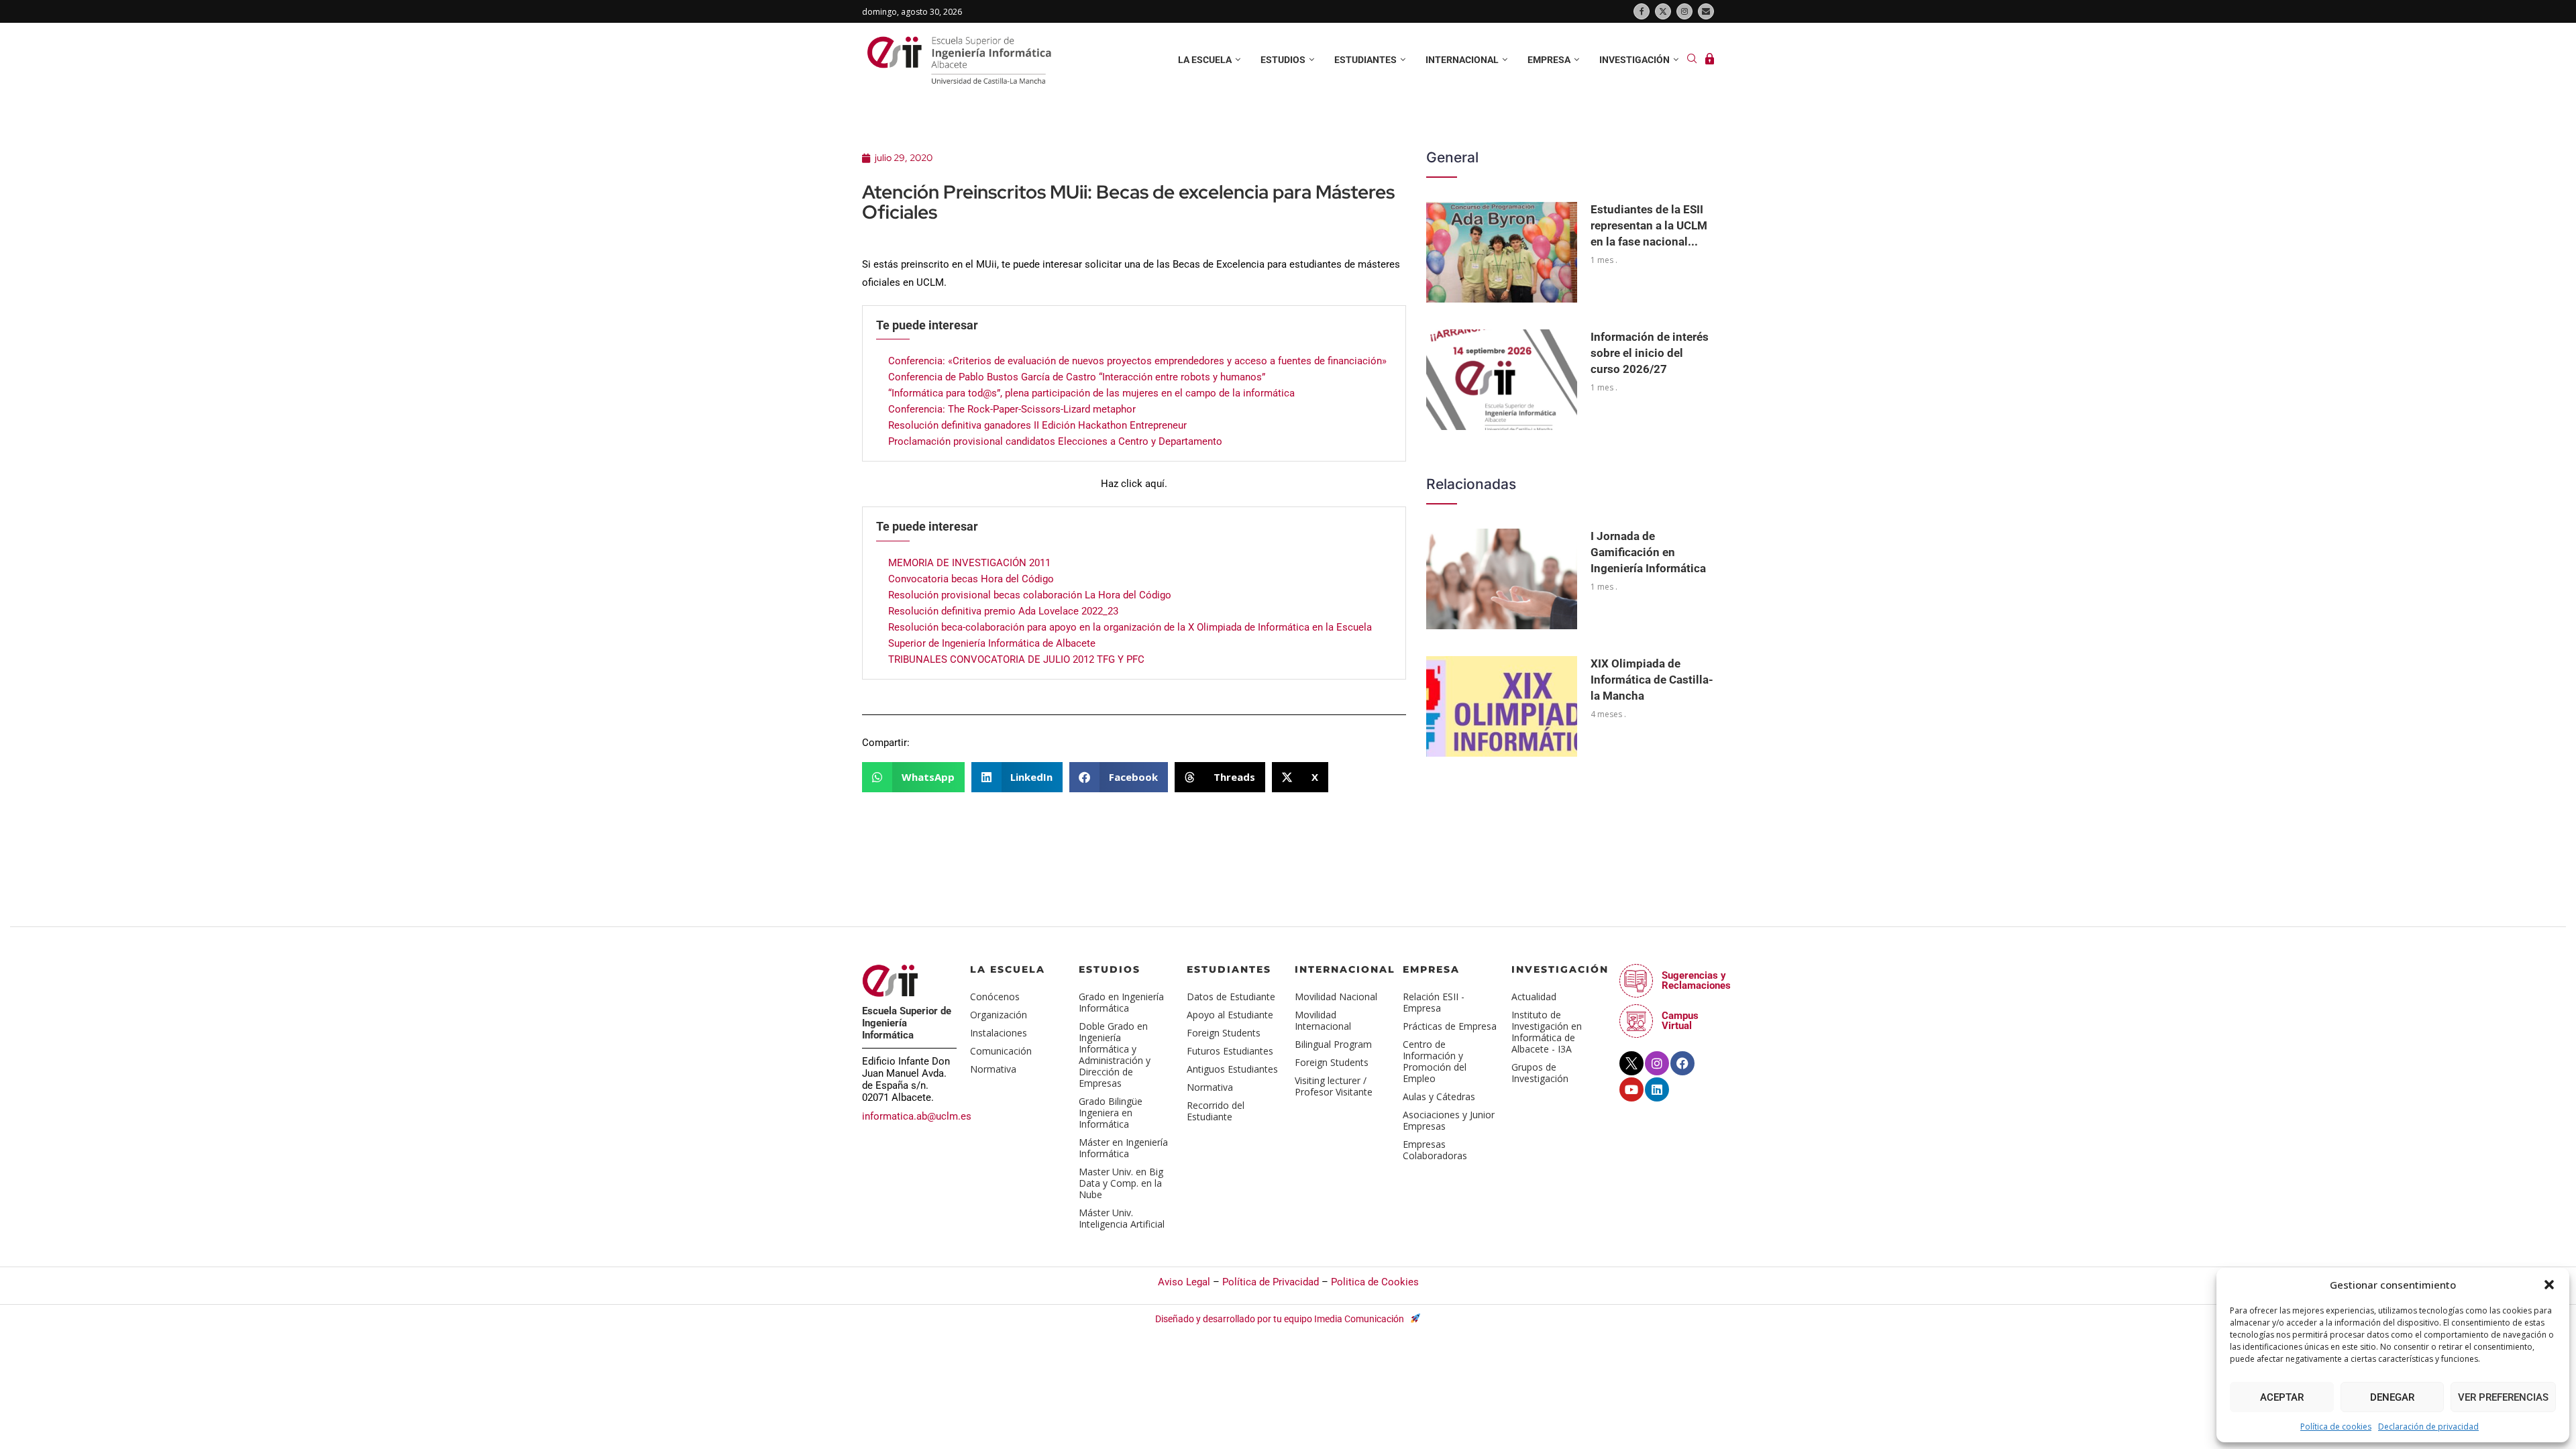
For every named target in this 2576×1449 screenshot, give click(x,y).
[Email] (1706, 11)
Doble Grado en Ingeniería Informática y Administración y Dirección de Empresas (1115, 1055)
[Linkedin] (1657, 1089)
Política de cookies (2336, 1427)
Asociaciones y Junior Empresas (1449, 1120)
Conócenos (995, 997)
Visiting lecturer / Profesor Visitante (1334, 1086)
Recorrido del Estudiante (1216, 1111)
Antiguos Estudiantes (1232, 1069)
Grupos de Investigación (1540, 1073)
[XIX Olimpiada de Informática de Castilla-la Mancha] (1502, 706)
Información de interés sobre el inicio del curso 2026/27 (1650, 353)
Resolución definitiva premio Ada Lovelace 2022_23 (1003, 611)
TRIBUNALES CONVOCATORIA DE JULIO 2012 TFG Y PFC (1016, 659)
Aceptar (2282, 1397)
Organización (999, 1015)
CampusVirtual (1680, 1021)
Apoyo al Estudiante (1230, 1015)
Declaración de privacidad (2428, 1427)
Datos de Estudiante (1231, 997)
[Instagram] (1684, 11)
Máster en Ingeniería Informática (1123, 1148)
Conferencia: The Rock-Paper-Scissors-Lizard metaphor (1012, 409)
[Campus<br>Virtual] (1636, 1021)
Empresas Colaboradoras (1435, 1150)
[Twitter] (1663, 11)
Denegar (2392, 1397)
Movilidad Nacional (1336, 997)
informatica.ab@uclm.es (917, 1116)
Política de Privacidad (1271, 1282)
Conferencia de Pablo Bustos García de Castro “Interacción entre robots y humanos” (1077, 377)
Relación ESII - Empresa (1434, 1002)
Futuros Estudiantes (1230, 1051)
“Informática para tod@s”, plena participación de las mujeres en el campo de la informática (1091, 393)
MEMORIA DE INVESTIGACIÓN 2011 (969, 563)
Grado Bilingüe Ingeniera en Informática (1111, 1113)
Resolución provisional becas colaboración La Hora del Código (1030, 595)
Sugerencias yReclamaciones (1696, 980)
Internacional (1462, 60)
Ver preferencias (2503, 1397)
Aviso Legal (1184, 1282)
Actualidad (1534, 997)
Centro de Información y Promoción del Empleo (1435, 1061)
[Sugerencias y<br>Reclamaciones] (1636, 981)
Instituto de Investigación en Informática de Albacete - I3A (1547, 1032)
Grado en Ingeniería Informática (1121, 1002)
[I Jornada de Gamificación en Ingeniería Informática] (1502, 579)
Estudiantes (1365, 60)
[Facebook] (1642, 11)
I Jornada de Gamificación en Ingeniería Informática (1648, 552)
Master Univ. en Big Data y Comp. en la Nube (1121, 1183)
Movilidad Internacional (1323, 1020)
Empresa (1549, 60)
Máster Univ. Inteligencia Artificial (1122, 1218)
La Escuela (1008, 969)
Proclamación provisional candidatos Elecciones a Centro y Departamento (1055, 441)
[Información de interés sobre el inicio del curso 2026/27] (1502, 380)
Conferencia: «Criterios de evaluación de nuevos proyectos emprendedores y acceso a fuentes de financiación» (1137, 361)
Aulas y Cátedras (1439, 1096)
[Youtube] (1631, 1089)
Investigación (1634, 60)
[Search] (1692, 60)
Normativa (993, 1069)
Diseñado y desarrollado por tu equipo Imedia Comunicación (1281, 1319)
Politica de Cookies (1375, 1282)
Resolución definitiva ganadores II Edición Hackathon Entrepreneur (1037, 425)
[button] (2549, 1285)
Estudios (1283, 60)
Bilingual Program (1333, 1044)
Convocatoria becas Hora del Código (971, 579)
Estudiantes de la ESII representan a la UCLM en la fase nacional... (1649, 225)
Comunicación (1001, 1051)
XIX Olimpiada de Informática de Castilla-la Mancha (1652, 680)
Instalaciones (999, 1033)
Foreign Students (1224, 1033)
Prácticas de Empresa (1450, 1026)
